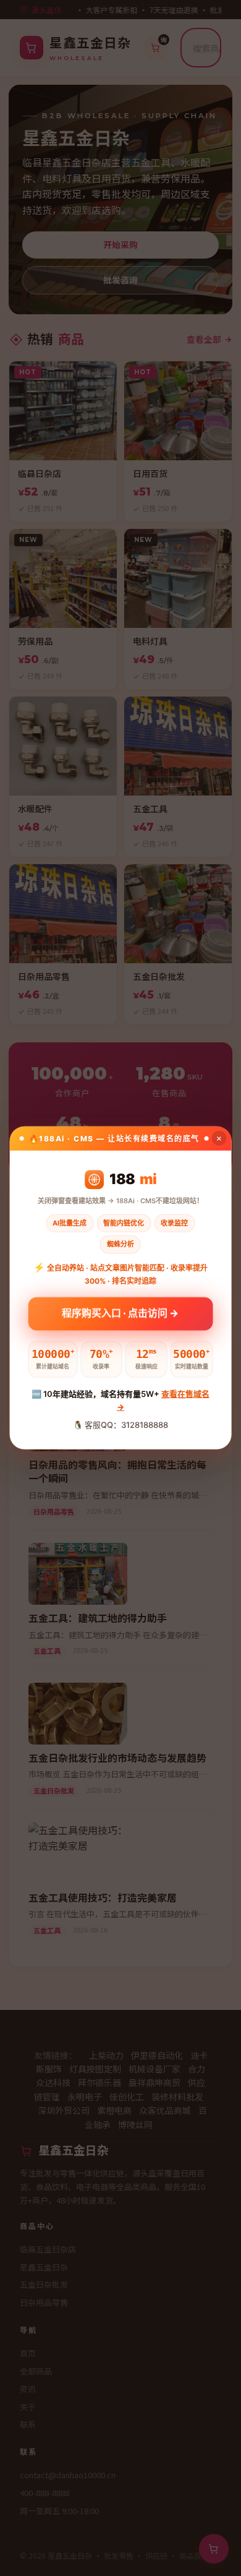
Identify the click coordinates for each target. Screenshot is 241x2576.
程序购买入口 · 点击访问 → (120, 1314)
